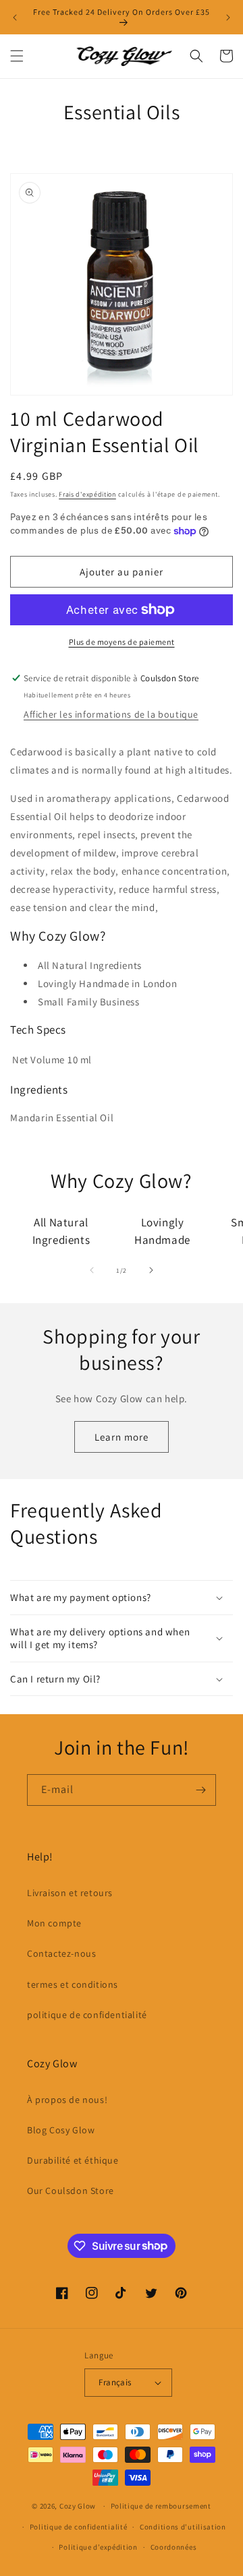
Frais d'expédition (87, 494)
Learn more (122, 1437)
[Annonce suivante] (228, 18)
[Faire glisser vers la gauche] (92, 1270)
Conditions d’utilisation (183, 2527)
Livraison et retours (70, 1893)
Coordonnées (174, 2547)
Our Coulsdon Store (71, 2191)
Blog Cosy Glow (61, 2130)
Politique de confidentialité (79, 2527)
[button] (17, 56)
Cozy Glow (78, 2506)
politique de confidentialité (87, 2015)
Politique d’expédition (98, 2547)
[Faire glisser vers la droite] (151, 1270)
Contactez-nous (61, 1953)
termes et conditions (73, 1984)
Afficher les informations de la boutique (111, 714)
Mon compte (54, 1923)
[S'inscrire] (200, 1790)
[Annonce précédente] (15, 18)
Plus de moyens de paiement (122, 642)
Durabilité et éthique (73, 2160)
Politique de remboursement (161, 2506)
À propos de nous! (67, 2100)
